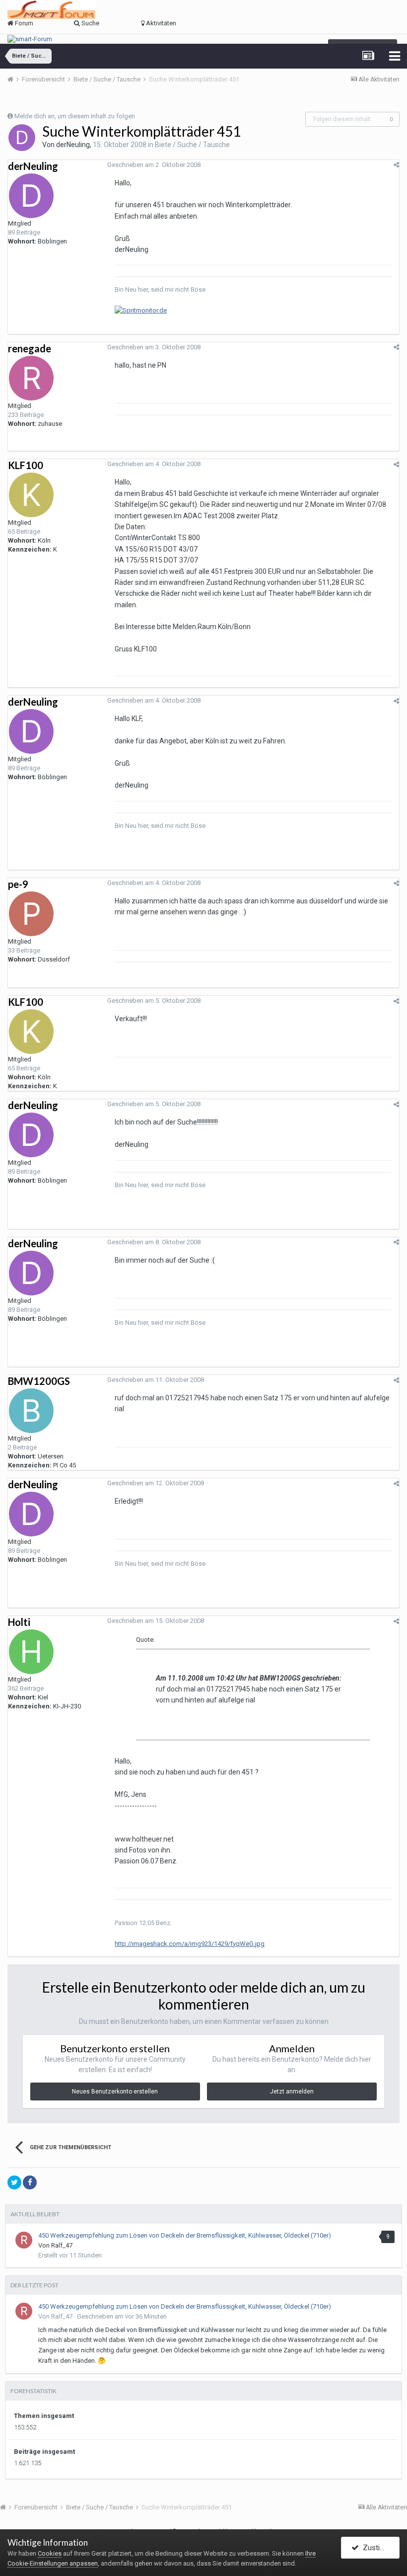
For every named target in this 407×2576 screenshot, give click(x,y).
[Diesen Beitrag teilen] (396, 165)
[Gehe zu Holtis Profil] (31, 1652)
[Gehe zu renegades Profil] (31, 378)
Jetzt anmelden (292, 2092)
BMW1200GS (39, 1381)
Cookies (50, 2553)
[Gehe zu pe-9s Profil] (31, 914)
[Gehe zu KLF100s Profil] (31, 495)
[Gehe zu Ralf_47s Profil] (24, 2240)
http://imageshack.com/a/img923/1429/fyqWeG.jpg (190, 1944)
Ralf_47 (62, 2245)
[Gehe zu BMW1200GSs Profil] (31, 1411)
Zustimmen (379, 2548)
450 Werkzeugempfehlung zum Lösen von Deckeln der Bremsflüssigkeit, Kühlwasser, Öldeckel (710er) (185, 2235)
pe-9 (18, 884)
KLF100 (26, 465)
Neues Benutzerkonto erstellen (115, 2092)
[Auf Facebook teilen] (30, 2182)
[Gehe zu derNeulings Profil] (22, 138)
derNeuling (73, 145)
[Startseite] (14, 79)
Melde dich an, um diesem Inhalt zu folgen (75, 116)
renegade (30, 348)
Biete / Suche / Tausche (192, 145)
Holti (19, 1622)
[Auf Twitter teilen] (14, 2182)
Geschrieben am (154, 165)
